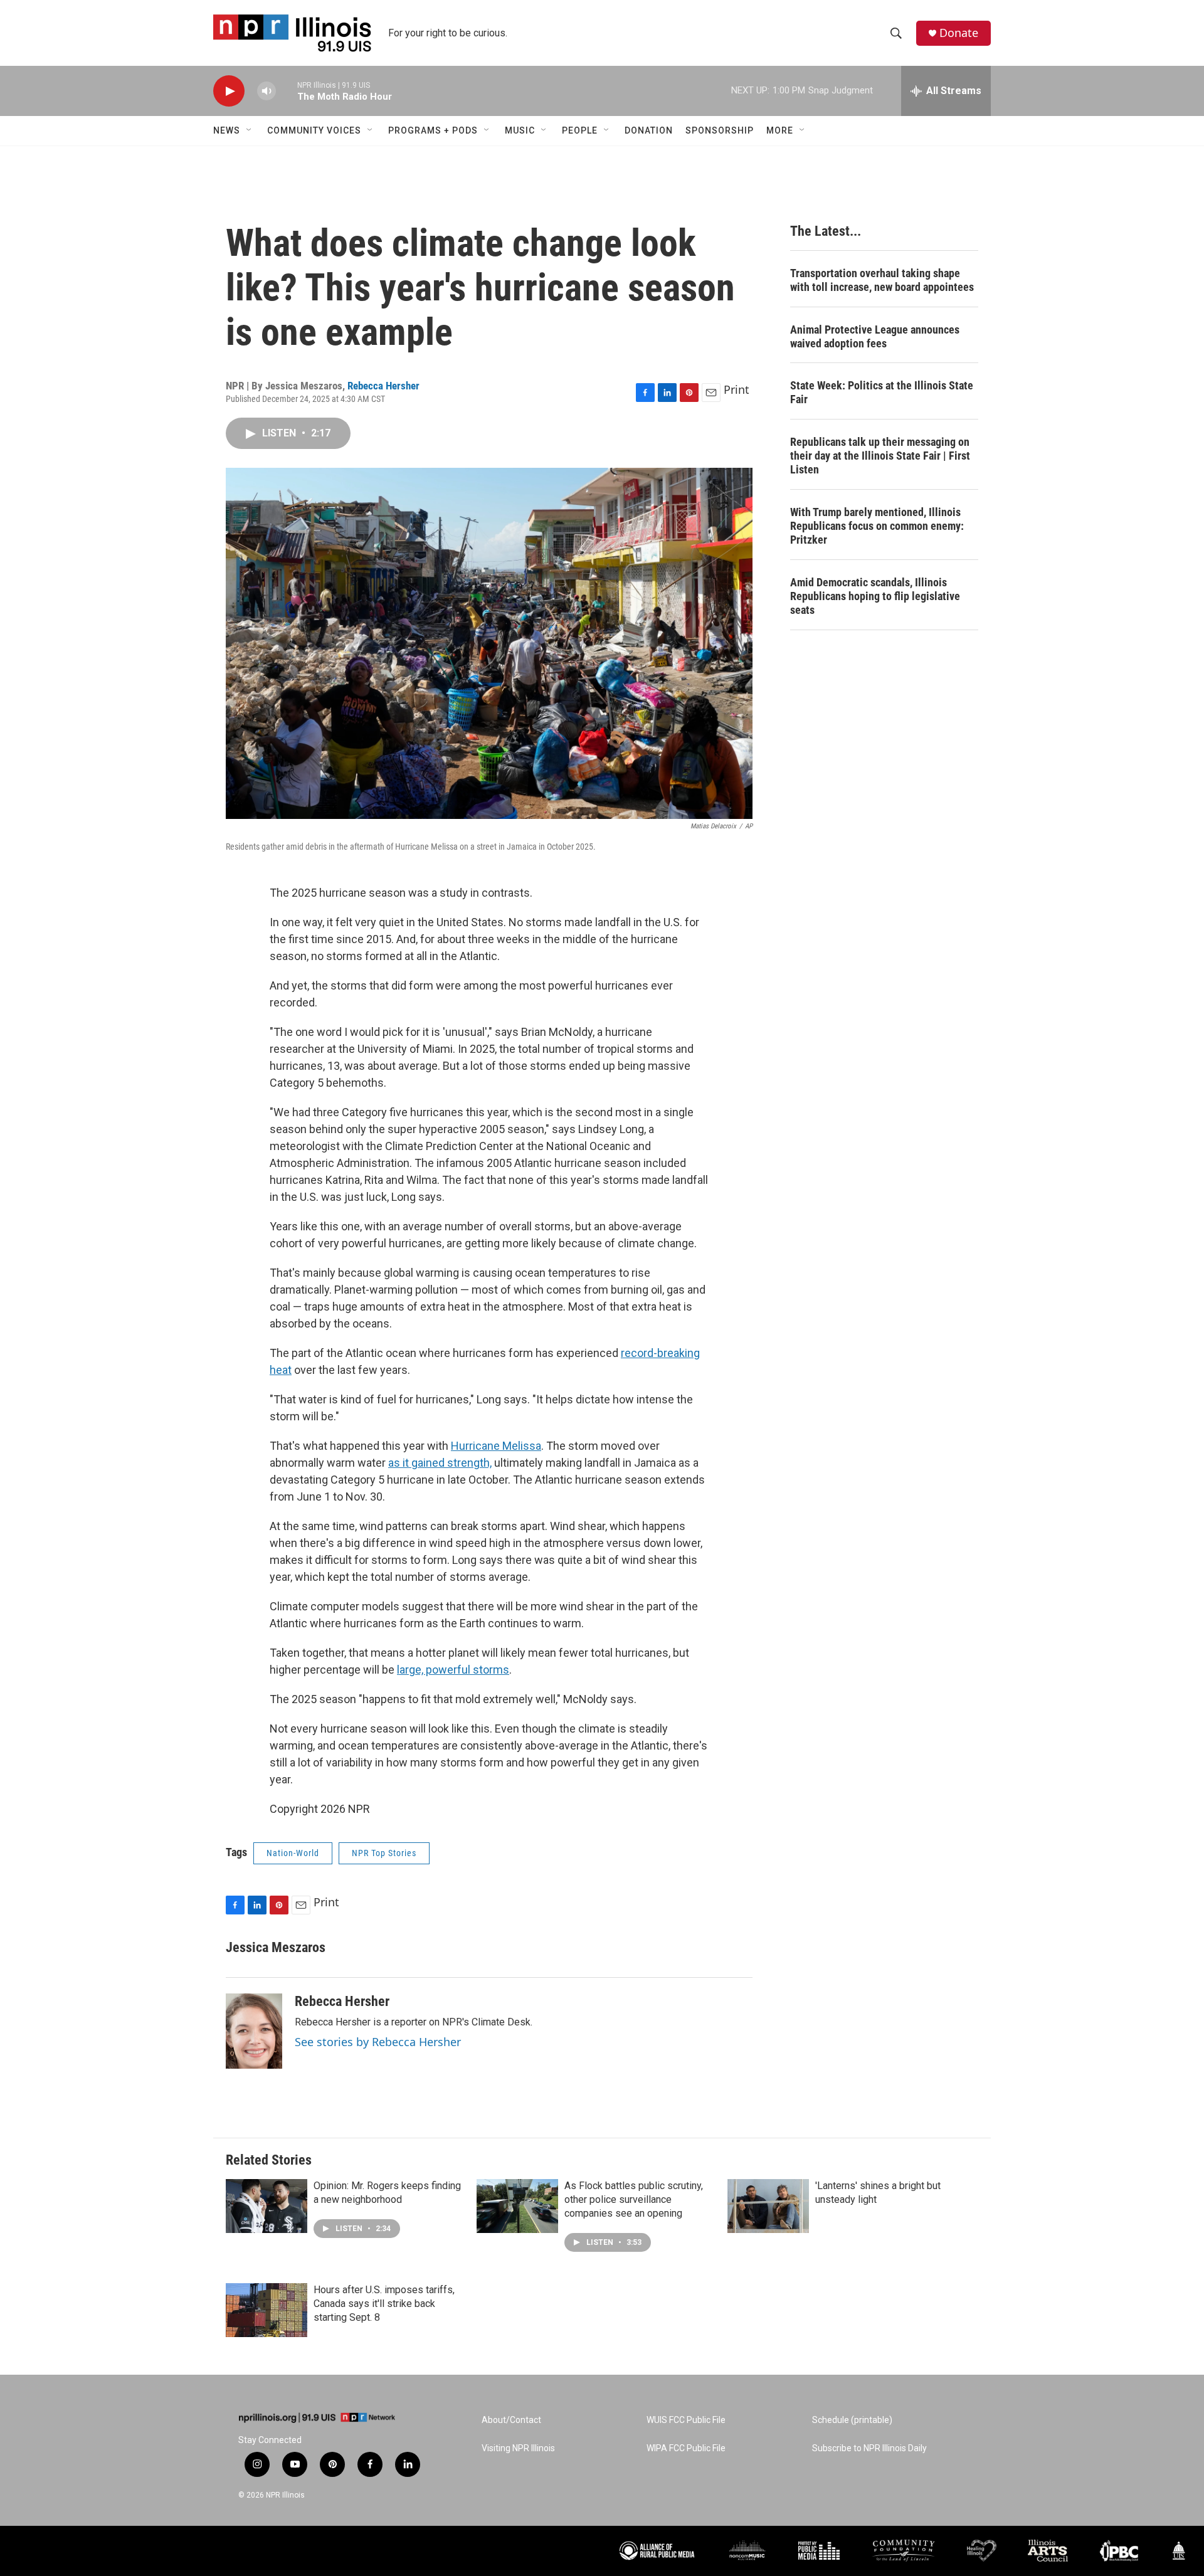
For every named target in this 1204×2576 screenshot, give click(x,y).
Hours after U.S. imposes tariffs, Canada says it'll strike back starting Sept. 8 (384, 2304)
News (227, 130)
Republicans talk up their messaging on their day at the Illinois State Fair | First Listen (880, 456)
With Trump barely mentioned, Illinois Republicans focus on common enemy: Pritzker (877, 526)
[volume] (267, 91)
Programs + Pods (433, 130)
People (580, 130)
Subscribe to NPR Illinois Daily (869, 2448)
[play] (229, 91)
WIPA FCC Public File (686, 2448)
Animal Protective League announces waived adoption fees (875, 336)
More (780, 130)
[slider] (287, 91)
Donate (959, 33)
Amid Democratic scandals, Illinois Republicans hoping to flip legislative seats (875, 596)
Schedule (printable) (852, 2420)
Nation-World (293, 1853)
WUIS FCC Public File (686, 2420)
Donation (649, 130)
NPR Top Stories (384, 1853)
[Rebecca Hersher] (254, 2031)
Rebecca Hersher (383, 386)
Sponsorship (720, 130)
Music (520, 130)
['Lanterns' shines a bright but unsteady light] (768, 2206)
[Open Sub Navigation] (250, 130)
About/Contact (511, 2420)
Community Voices (314, 130)
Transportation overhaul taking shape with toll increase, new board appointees (882, 280)
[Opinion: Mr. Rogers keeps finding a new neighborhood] (267, 2206)
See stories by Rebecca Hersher (378, 2042)
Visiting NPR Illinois (518, 2448)
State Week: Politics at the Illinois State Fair (882, 392)
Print (737, 389)
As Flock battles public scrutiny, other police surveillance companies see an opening (634, 2199)
